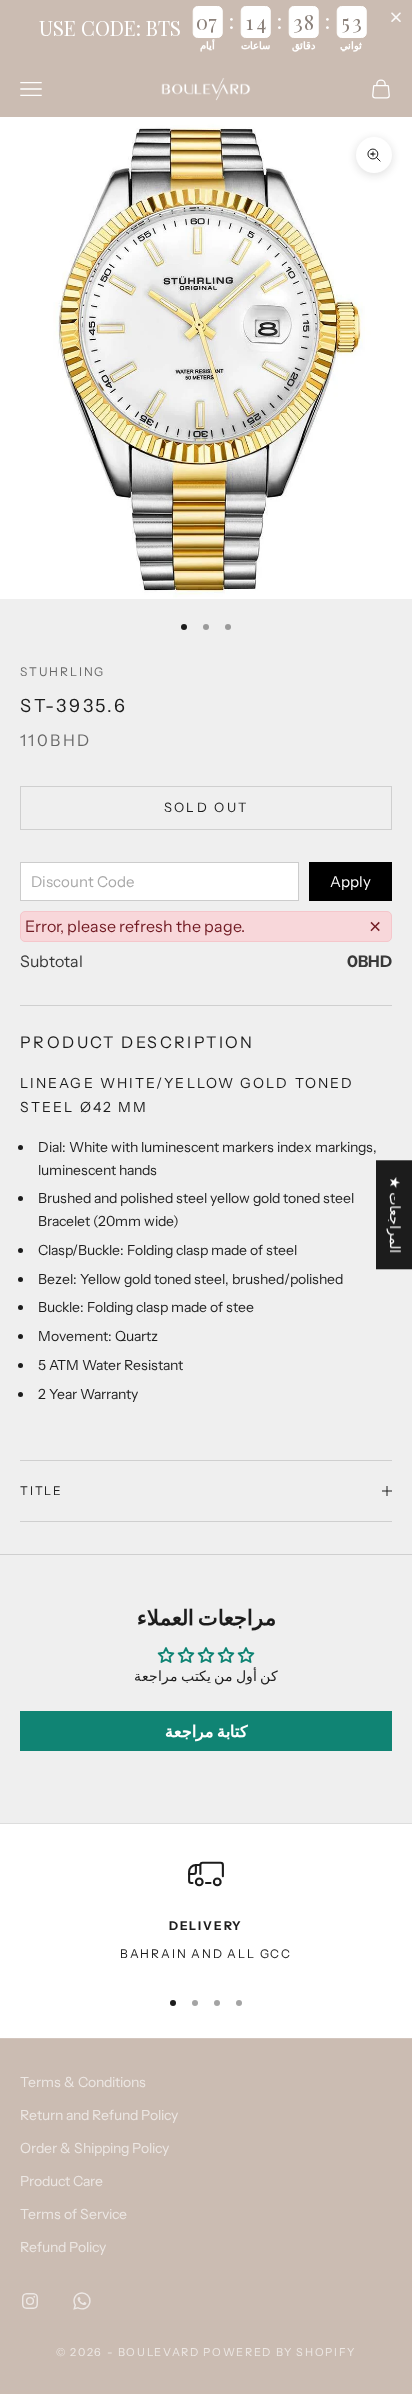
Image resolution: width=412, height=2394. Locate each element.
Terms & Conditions (83, 2082)
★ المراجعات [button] (395, 1214)
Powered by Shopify (279, 2352)
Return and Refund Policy (99, 2115)
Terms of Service (73, 2214)
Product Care (61, 2181)
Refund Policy (63, 2247)
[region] (206, 1912)
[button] (400, 17)
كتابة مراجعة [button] (206, 1731)
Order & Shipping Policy (94, 2148)
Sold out (206, 807)
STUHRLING (62, 671)
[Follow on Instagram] (30, 2301)
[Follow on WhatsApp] (82, 2301)
